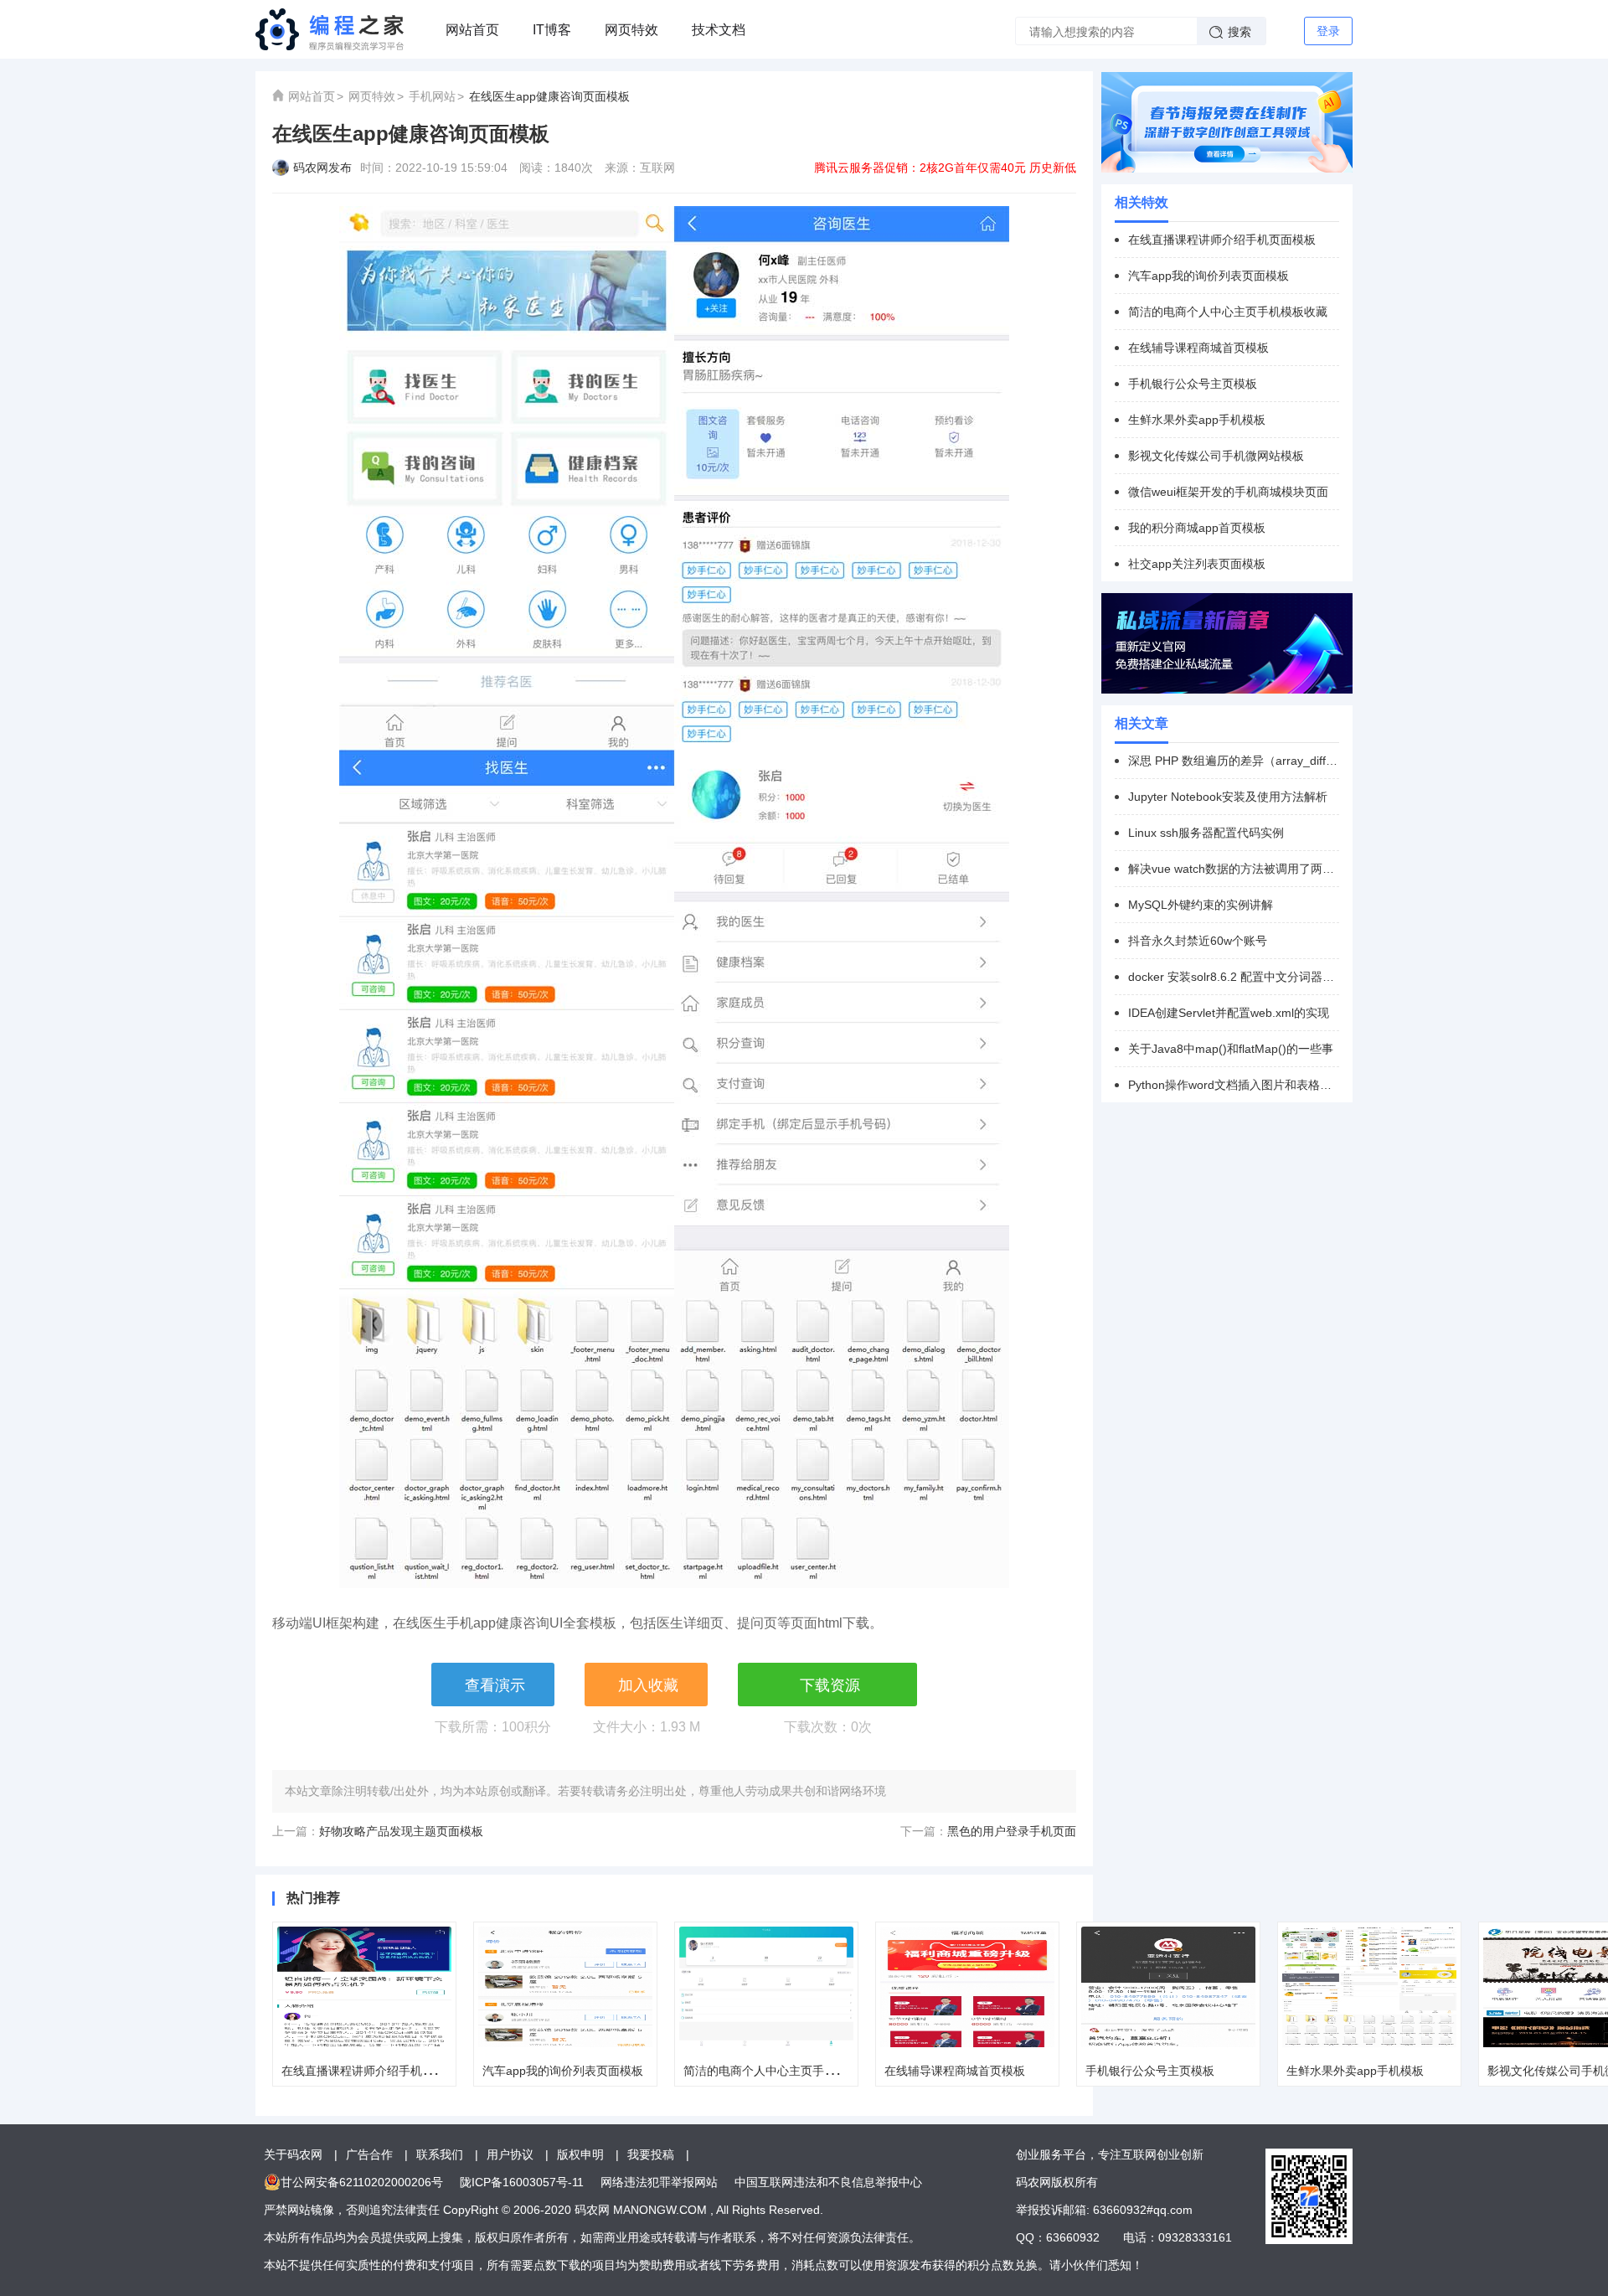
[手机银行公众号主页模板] (1168, 1987)
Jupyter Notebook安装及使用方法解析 (1228, 797)
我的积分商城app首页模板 (1197, 528)
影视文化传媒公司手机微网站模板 (1216, 456)
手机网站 (432, 96)
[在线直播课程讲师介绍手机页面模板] (364, 1987)
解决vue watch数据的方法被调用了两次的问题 (1234, 869)
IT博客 (552, 30)
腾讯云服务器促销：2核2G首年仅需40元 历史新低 (945, 168)
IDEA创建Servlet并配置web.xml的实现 (1229, 1013)
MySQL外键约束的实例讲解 (1201, 905)
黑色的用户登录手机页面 (1012, 1831)
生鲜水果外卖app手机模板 (1355, 2071)
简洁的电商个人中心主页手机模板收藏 (783, 2071)
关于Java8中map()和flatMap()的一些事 (1231, 1049)
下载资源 (830, 1685)
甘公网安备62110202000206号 (362, 2182)
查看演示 (495, 1685)
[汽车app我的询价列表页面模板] (565, 1987)
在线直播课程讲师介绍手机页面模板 (375, 2071)
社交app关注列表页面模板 (1197, 564)
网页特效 (631, 30)
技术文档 (719, 30)
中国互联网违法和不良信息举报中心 (828, 2182)
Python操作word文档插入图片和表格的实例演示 (1234, 1085)
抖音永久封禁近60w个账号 (1198, 941)
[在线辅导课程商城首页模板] (967, 1987)
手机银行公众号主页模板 (1150, 2071)
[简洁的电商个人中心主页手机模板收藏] (766, 1987)
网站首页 (472, 30)
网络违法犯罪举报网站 (659, 2182)
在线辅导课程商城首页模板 (955, 2071)
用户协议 (510, 2154)
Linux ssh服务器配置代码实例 (1206, 833)
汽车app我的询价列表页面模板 (563, 2071)
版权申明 (580, 2154)
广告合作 (369, 2154)
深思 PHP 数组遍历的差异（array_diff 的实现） (1234, 761)
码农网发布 (322, 168)
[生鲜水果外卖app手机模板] (1369, 1987)
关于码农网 (293, 2154)
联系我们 (440, 2154)
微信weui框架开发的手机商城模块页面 (1228, 492)
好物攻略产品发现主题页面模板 (401, 1831)
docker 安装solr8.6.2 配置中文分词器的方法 (1234, 977)
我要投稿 (651, 2154)
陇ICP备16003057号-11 (522, 2182)
